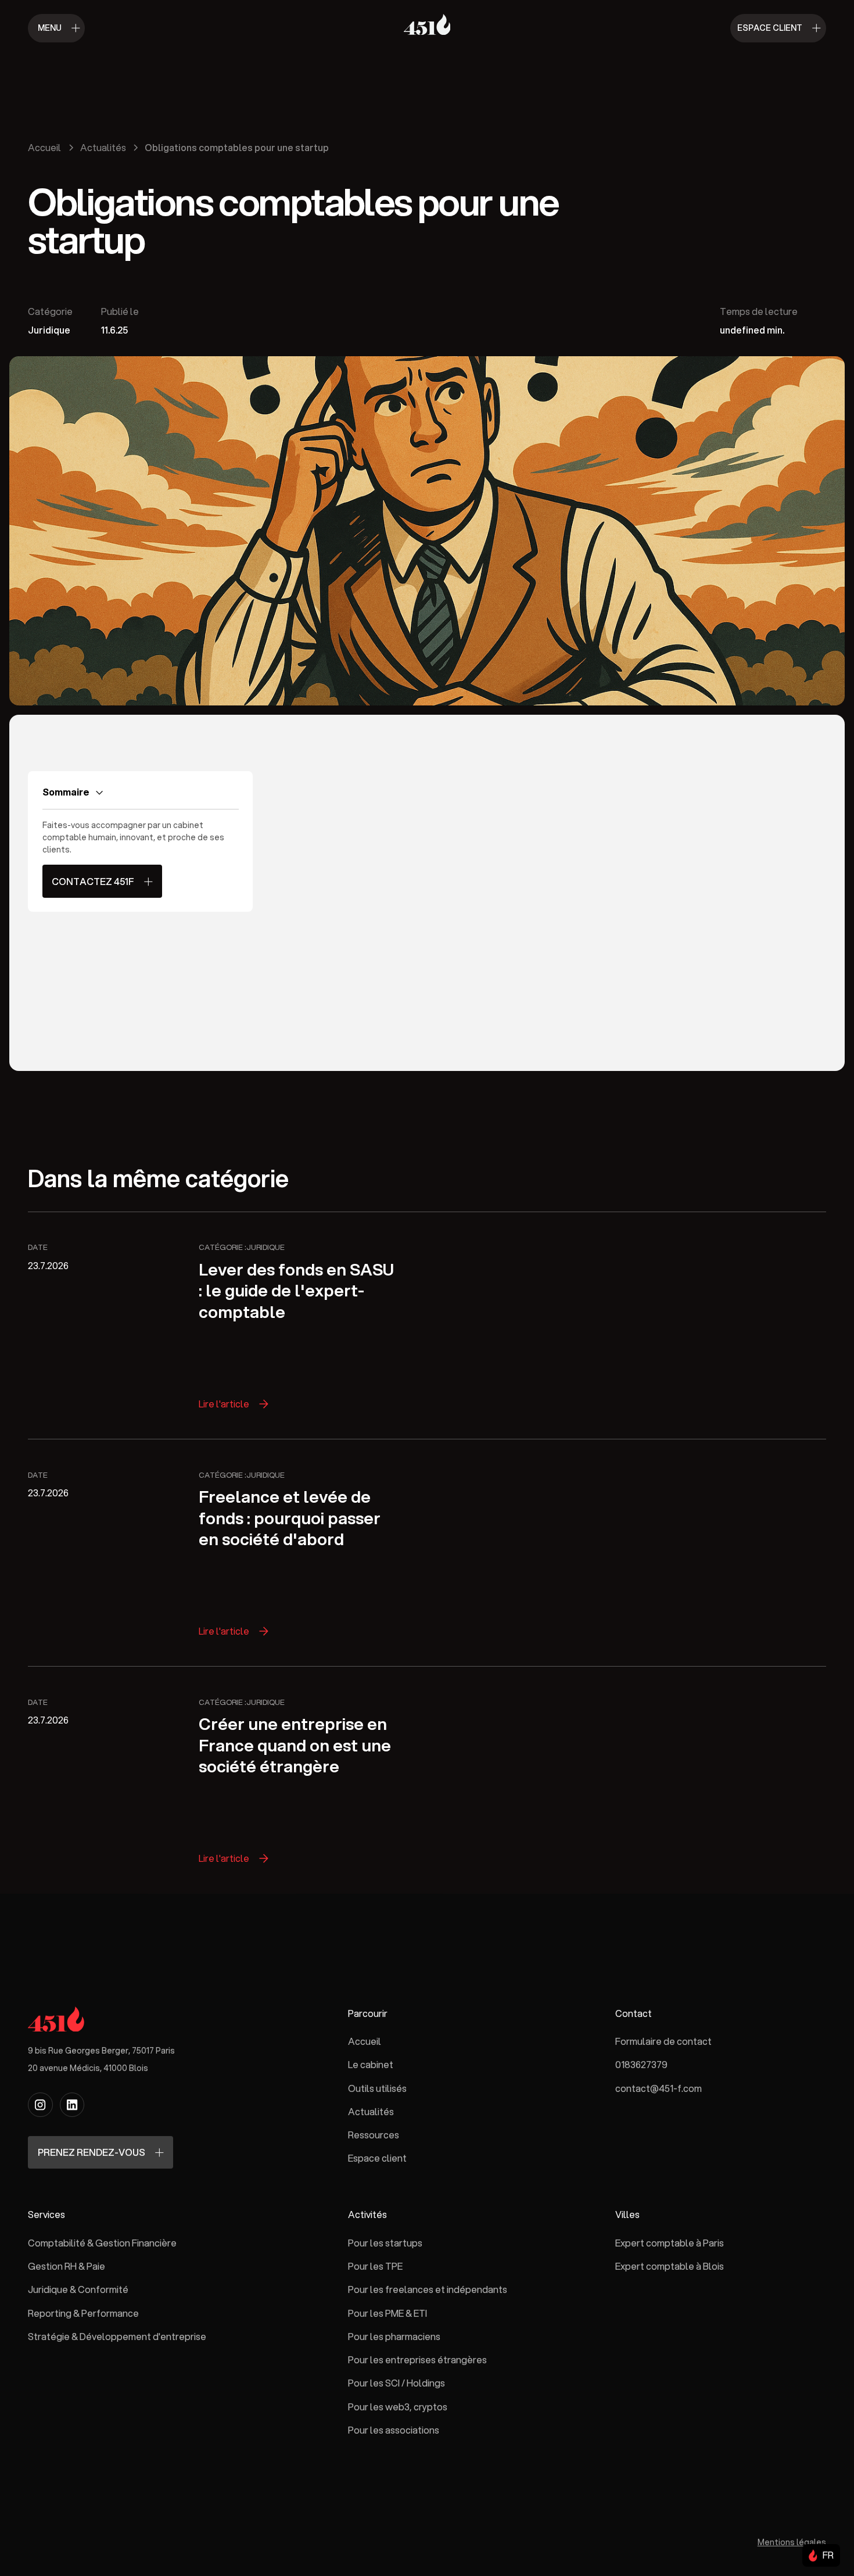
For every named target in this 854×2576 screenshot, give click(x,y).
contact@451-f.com (659, 2088)
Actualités (371, 2111)
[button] (820, 2555)
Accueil (365, 2041)
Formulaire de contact (663, 2041)
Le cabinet (371, 2064)
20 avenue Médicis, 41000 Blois (88, 2067)
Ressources (374, 2135)
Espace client (377, 2158)
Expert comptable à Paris (670, 2242)
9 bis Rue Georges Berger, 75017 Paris (101, 2050)
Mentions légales (792, 2541)
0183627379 (641, 2064)
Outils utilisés (377, 2088)
